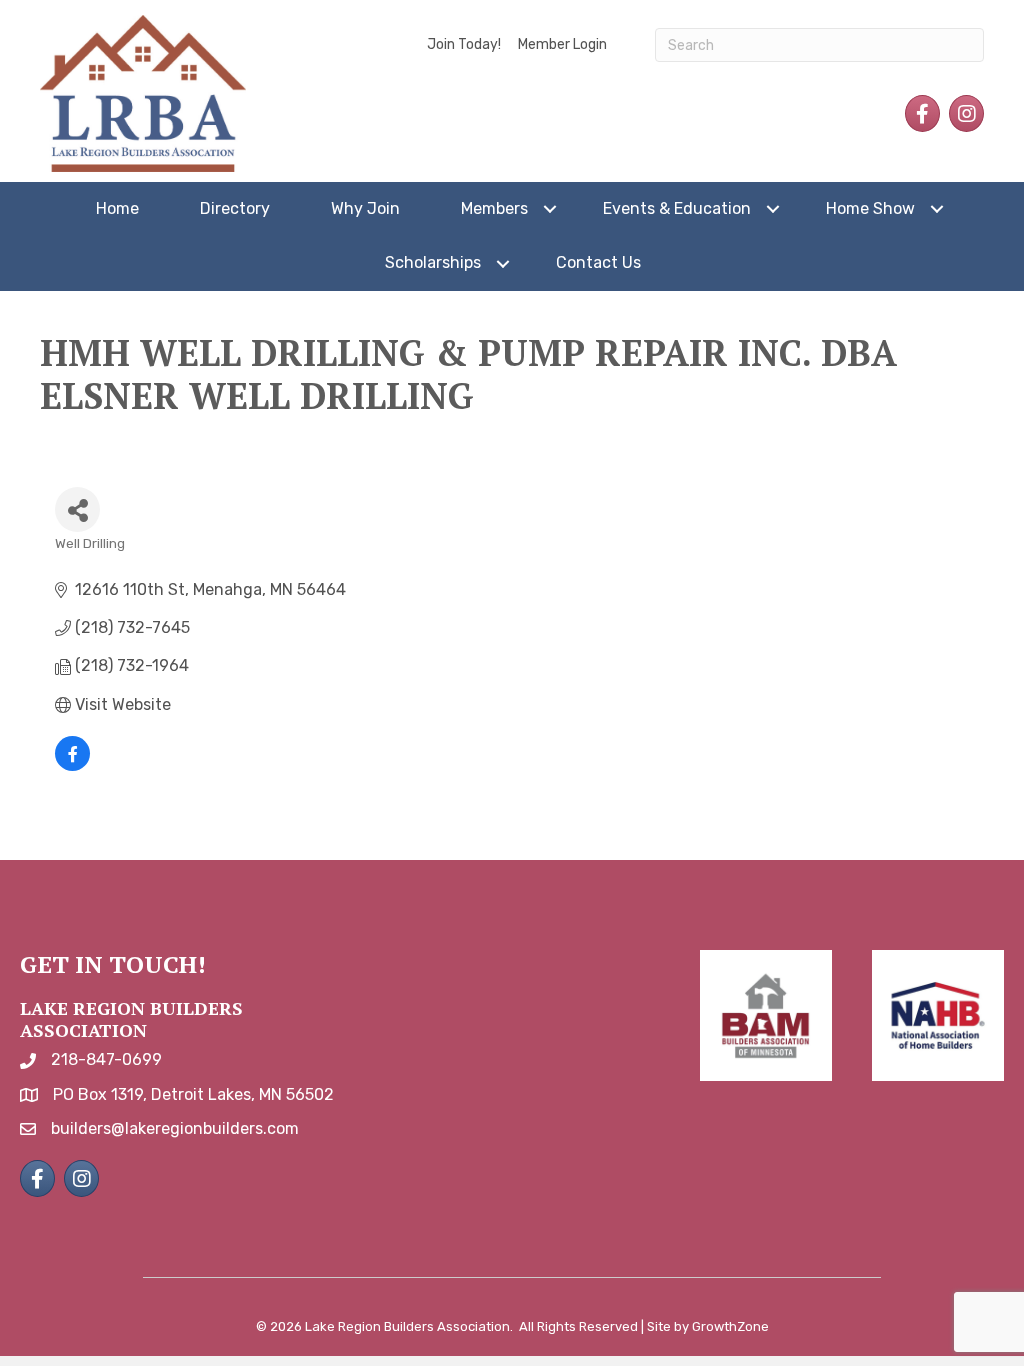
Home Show (870, 208)
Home (117, 208)
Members (494, 208)
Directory (235, 208)
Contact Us (598, 262)
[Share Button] (77, 509)
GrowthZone (730, 1326)
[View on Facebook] (72, 765)
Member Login (562, 44)
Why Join (365, 208)
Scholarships (433, 262)
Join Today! (464, 44)
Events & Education (677, 208)
